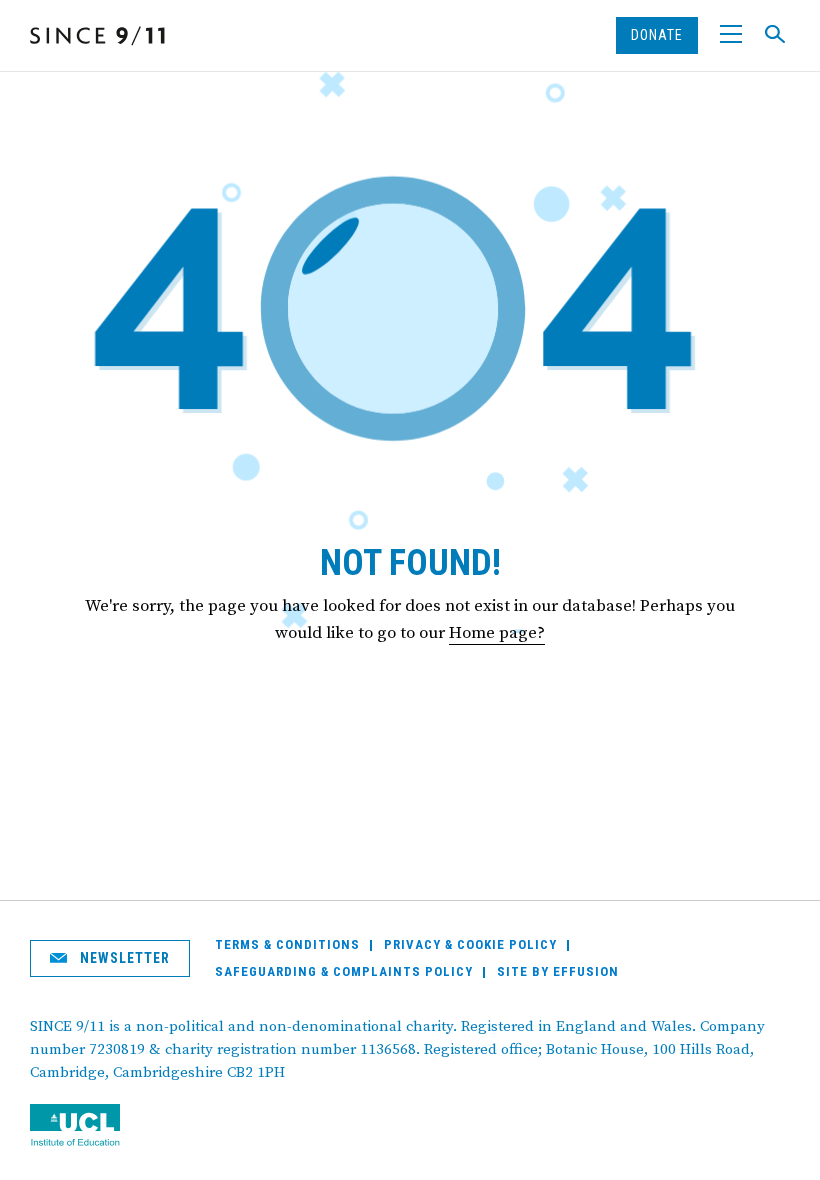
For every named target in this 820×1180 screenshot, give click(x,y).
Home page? (497, 633)
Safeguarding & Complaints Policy (344, 971)
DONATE (657, 35)
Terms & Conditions (287, 944)
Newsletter (123, 958)
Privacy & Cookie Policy (470, 944)
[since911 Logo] (97, 36)
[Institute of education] (92, 1127)
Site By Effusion (558, 971)
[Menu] (731, 35)
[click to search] (775, 34)
